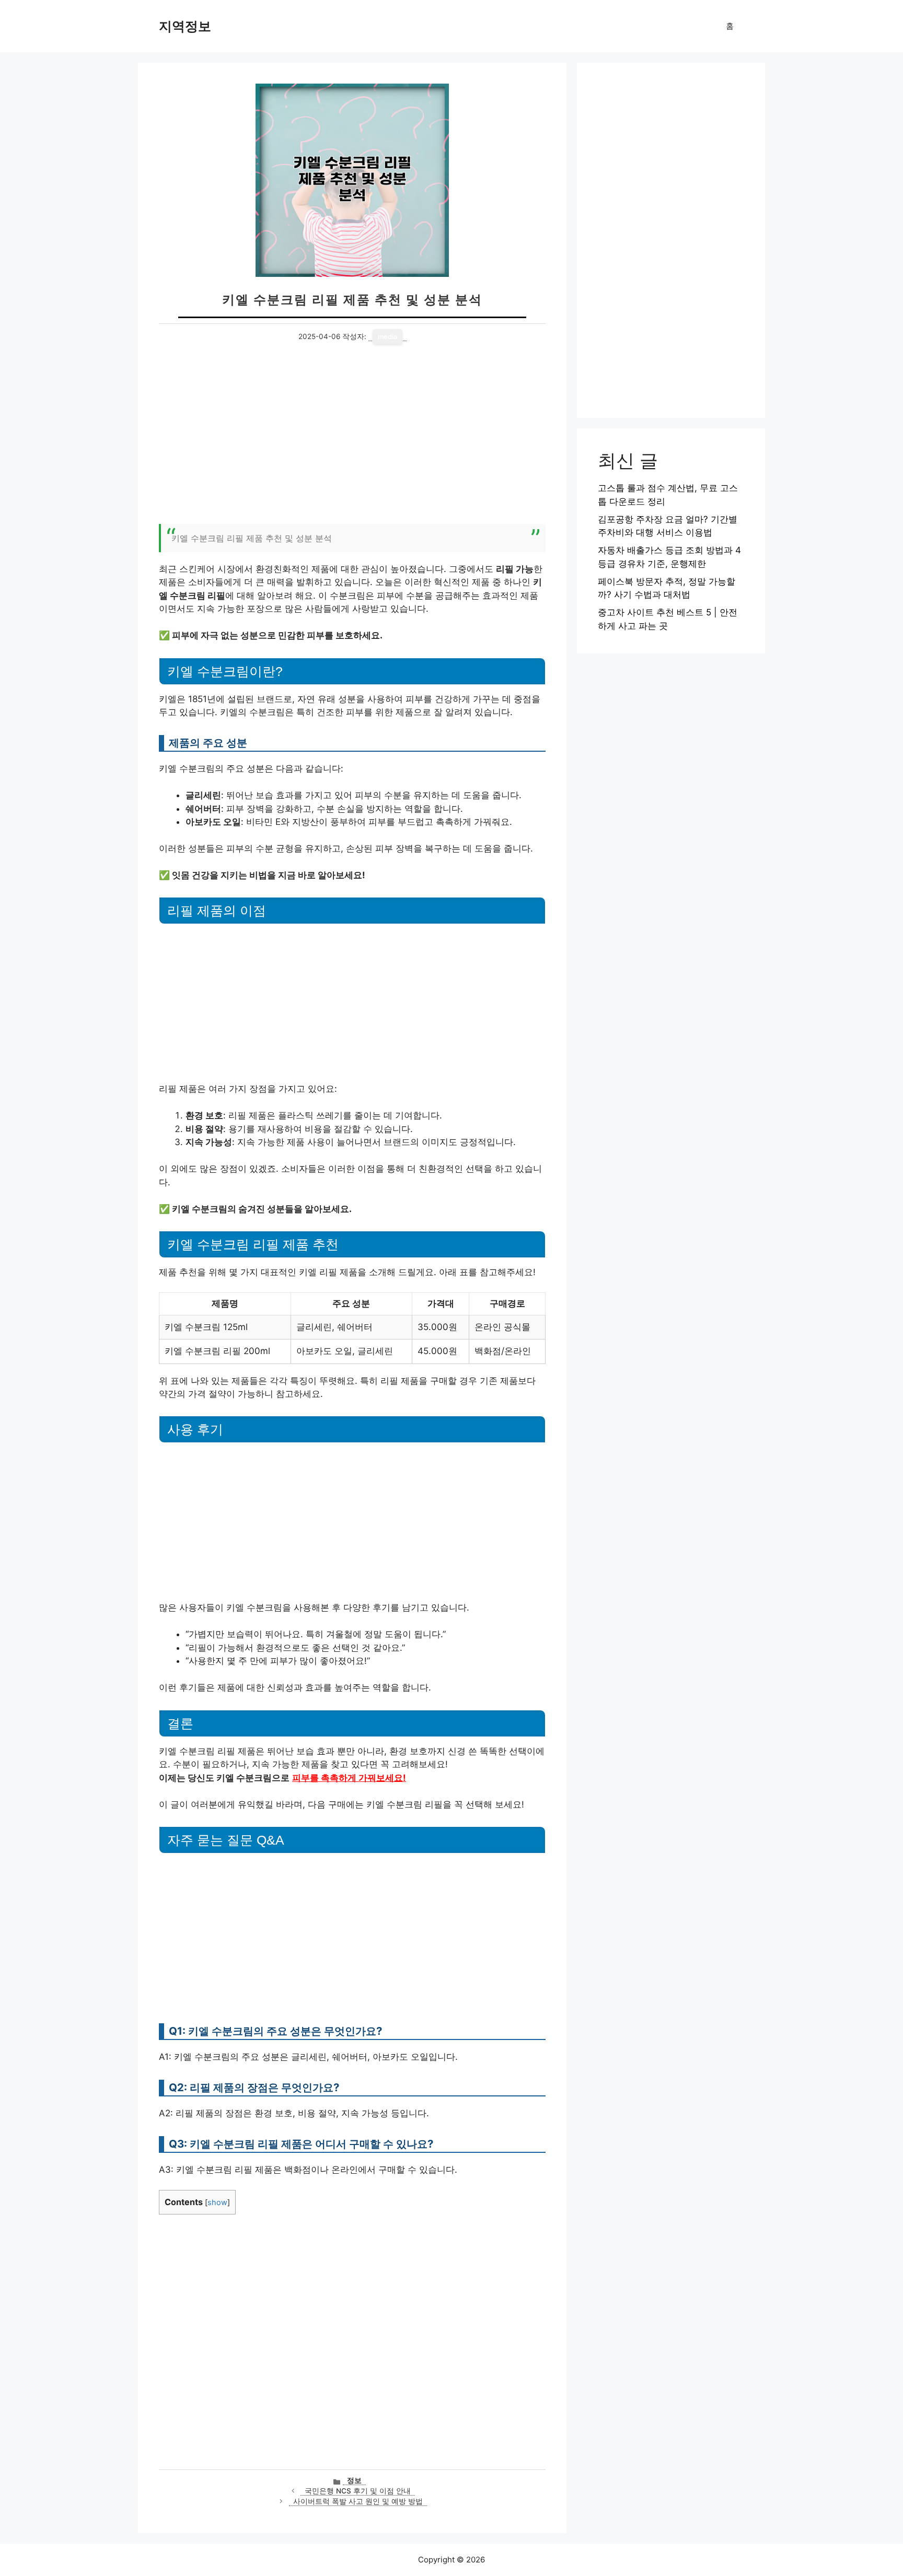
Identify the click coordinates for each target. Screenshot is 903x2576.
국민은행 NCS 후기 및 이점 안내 (358, 2491)
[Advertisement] (352, 440)
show (217, 2202)
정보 (354, 2480)
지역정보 (185, 26)
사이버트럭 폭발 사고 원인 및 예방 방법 (358, 2501)
